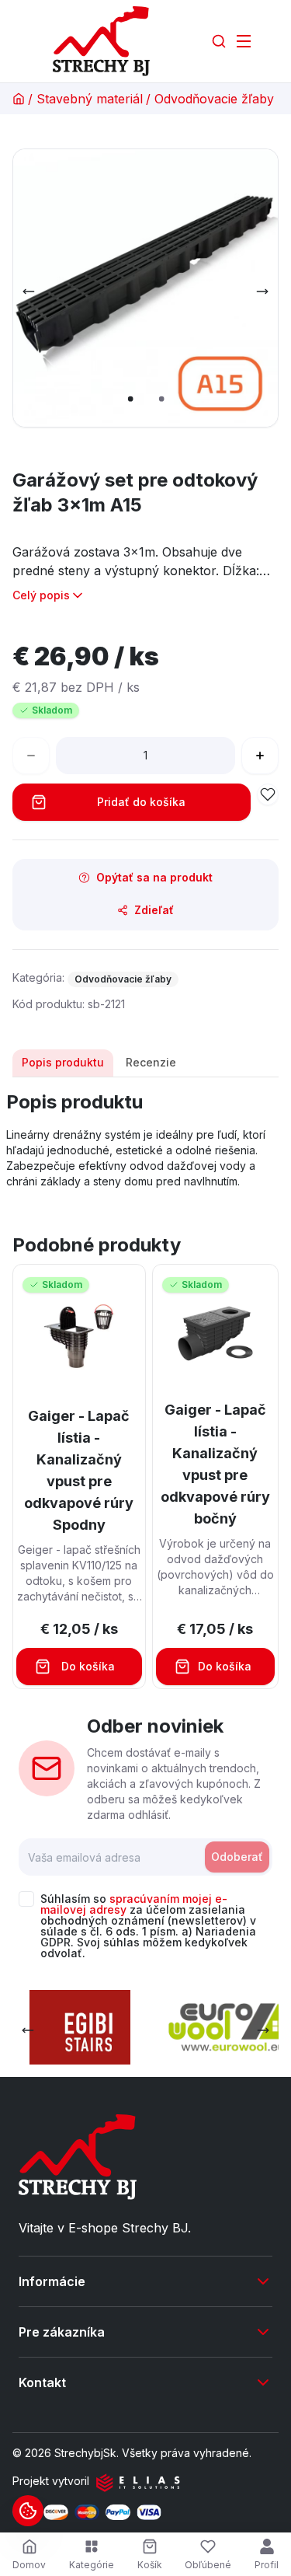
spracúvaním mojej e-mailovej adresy (134, 1904)
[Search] (219, 41)
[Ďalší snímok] (262, 291)
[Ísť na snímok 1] (130, 399)
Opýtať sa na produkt (154, 877)
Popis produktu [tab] (63, 1062)
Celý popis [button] (41, 595)
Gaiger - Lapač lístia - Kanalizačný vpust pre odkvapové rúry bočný (215, 1464)
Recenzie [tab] (151, 1062)
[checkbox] (26, 1899)
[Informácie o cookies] (28, 2511)
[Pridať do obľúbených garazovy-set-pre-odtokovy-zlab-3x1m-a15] (268, 794)
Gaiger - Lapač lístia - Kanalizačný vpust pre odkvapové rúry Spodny (79, 1470)
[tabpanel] (145, 1140)
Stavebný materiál (90, 99)
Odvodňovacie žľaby (214, 99)
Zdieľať (154, 910)
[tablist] (145, 1063)
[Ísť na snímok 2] (161, 399)
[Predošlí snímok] (29, 291)
